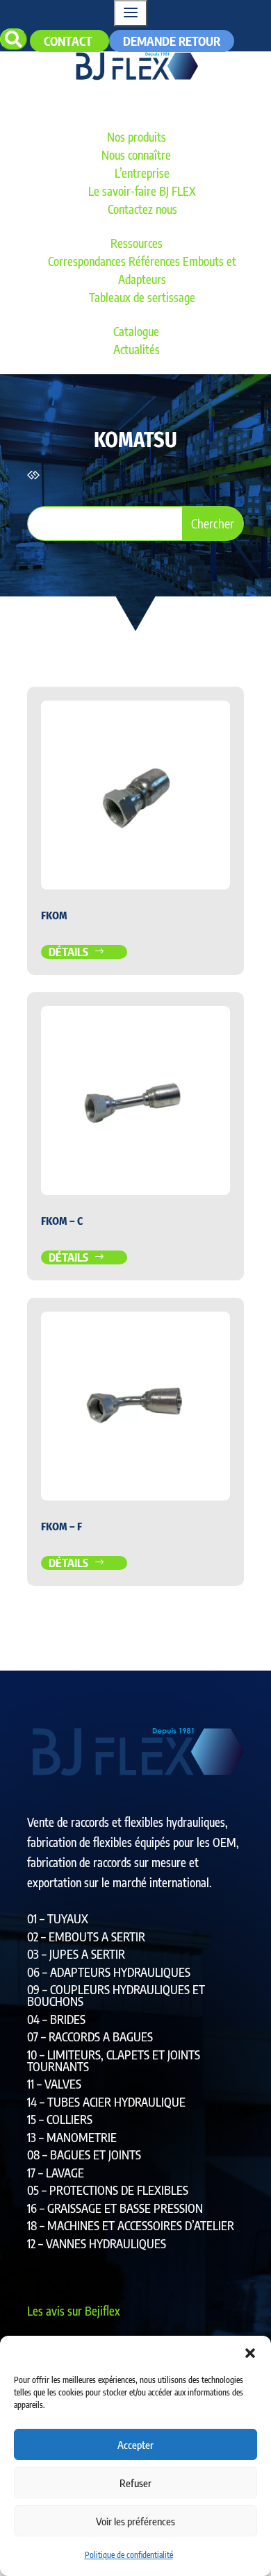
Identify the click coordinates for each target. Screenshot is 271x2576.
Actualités (137, 349)
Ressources (137, 243)
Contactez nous (142, 209)
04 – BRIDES (56, 2019)
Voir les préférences (135, 2521)
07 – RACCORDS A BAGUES (90, 2036)
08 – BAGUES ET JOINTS (84, 2155)
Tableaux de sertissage (142, 297)
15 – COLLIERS (60, 2119)
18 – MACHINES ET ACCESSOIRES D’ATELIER (131, 2225)
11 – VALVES (54, 2084)
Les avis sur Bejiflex (74, 2311)
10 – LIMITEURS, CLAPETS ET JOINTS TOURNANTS (114, 2060)
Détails (69, 952)
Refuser (135, 2483)
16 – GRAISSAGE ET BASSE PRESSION (115, 2208)
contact (69, 41)
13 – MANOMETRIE (72, 2137)
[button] (250, 2353)
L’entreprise (142, 173)
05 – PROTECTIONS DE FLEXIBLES (108, 2190)
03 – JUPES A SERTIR (76, 1954)
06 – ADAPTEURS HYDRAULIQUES (109, 1972)
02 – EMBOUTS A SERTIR (86, 1937)
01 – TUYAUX (58, 1918)
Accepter (135, 2445)
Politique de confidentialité (129, 2555)
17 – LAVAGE (56, 2173)
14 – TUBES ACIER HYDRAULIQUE (106, 2102)
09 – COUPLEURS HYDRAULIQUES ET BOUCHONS (116, 1995)
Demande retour (172, 41)
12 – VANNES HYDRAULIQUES (97, 2243)
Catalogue (136, 331)
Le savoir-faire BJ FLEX (142, 191)
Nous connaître (136, 155)
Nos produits (137, 137)
